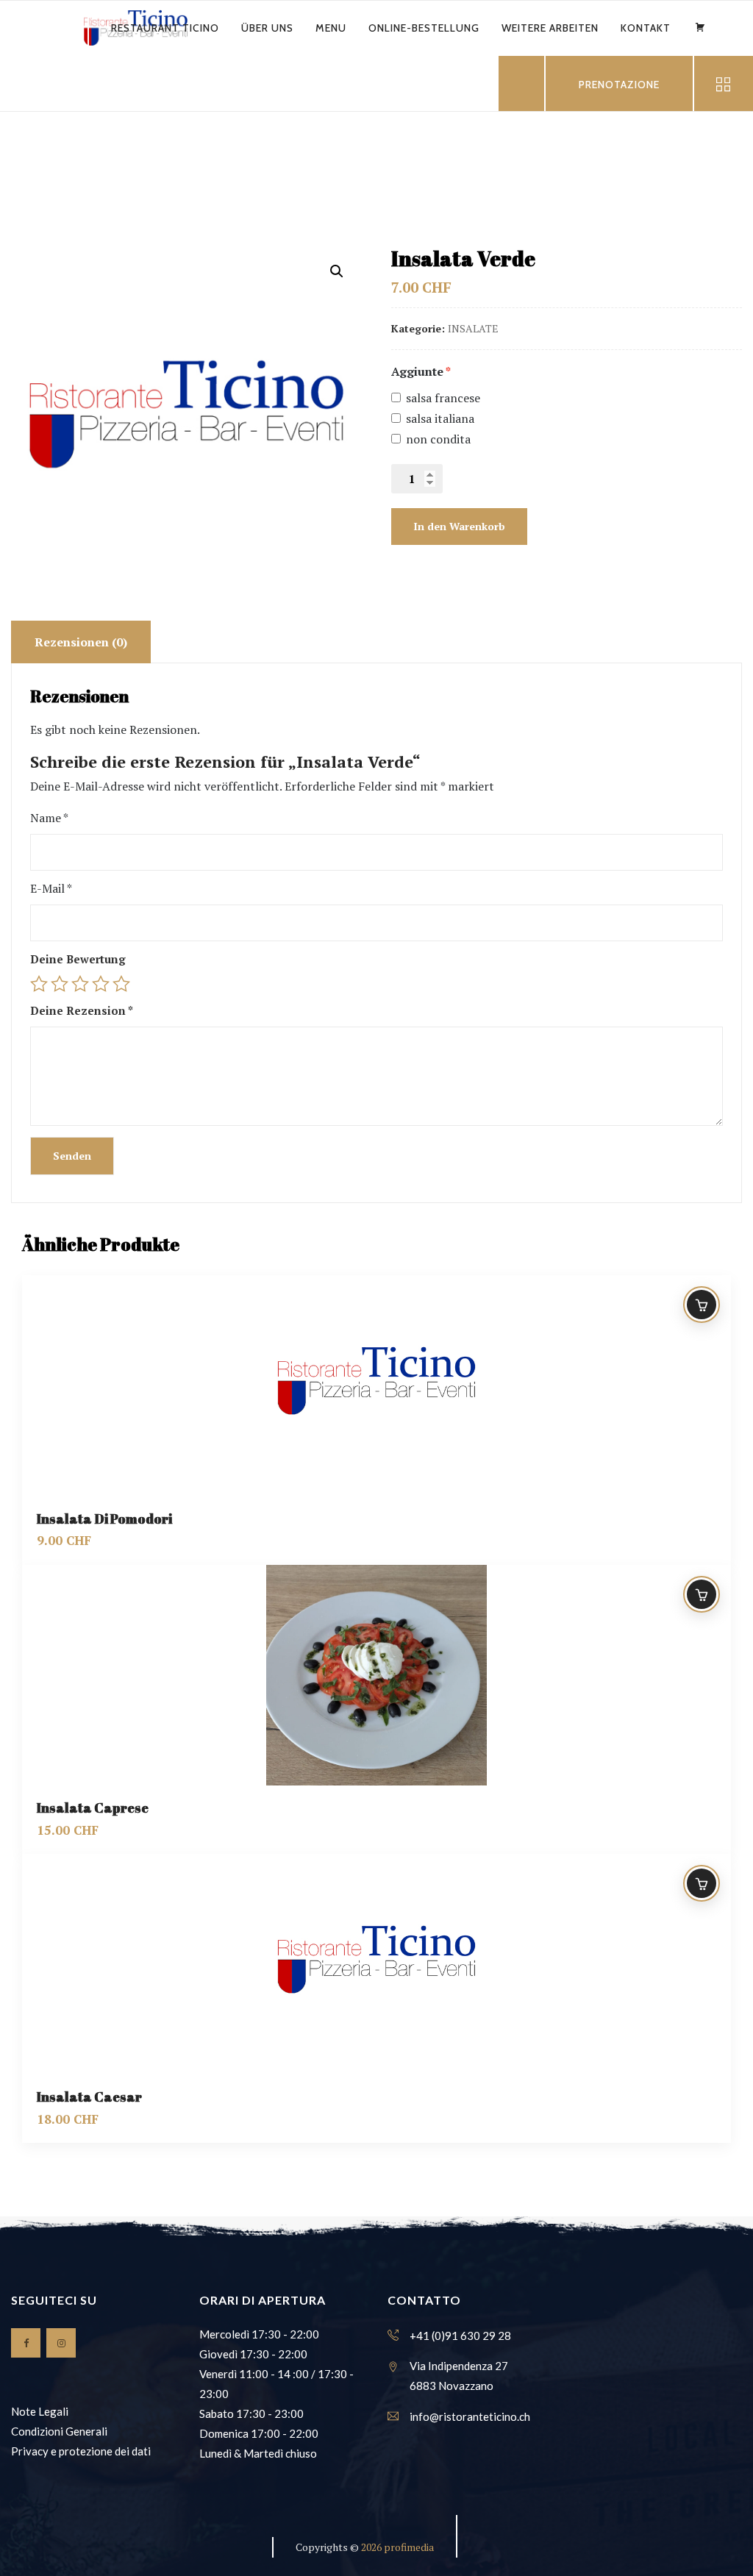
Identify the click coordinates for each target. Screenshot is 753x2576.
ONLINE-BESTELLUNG (424, 28)
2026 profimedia (397, 2547)
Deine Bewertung (78, 959)
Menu (331, 28)
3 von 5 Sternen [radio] (80, 984)
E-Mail (51, 888)
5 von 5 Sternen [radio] (121, 984)
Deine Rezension (82, 1010)
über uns (267, 28)
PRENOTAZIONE (619, 85)
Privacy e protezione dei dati (81, 2451)
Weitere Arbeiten (550, 28)
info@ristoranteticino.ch (470, 2416)
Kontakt (646, 28)
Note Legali (40, 2411)
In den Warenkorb (459, 526)
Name (49, 818)
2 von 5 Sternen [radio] (60, 984)
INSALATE (473, 328)
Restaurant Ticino (165, 28)
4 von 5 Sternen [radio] (101, 984)
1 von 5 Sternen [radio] (39, 984)
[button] (337, 271)
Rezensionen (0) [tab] (81, 642)
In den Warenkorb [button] (702, 1305)
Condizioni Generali (59, 2431)
